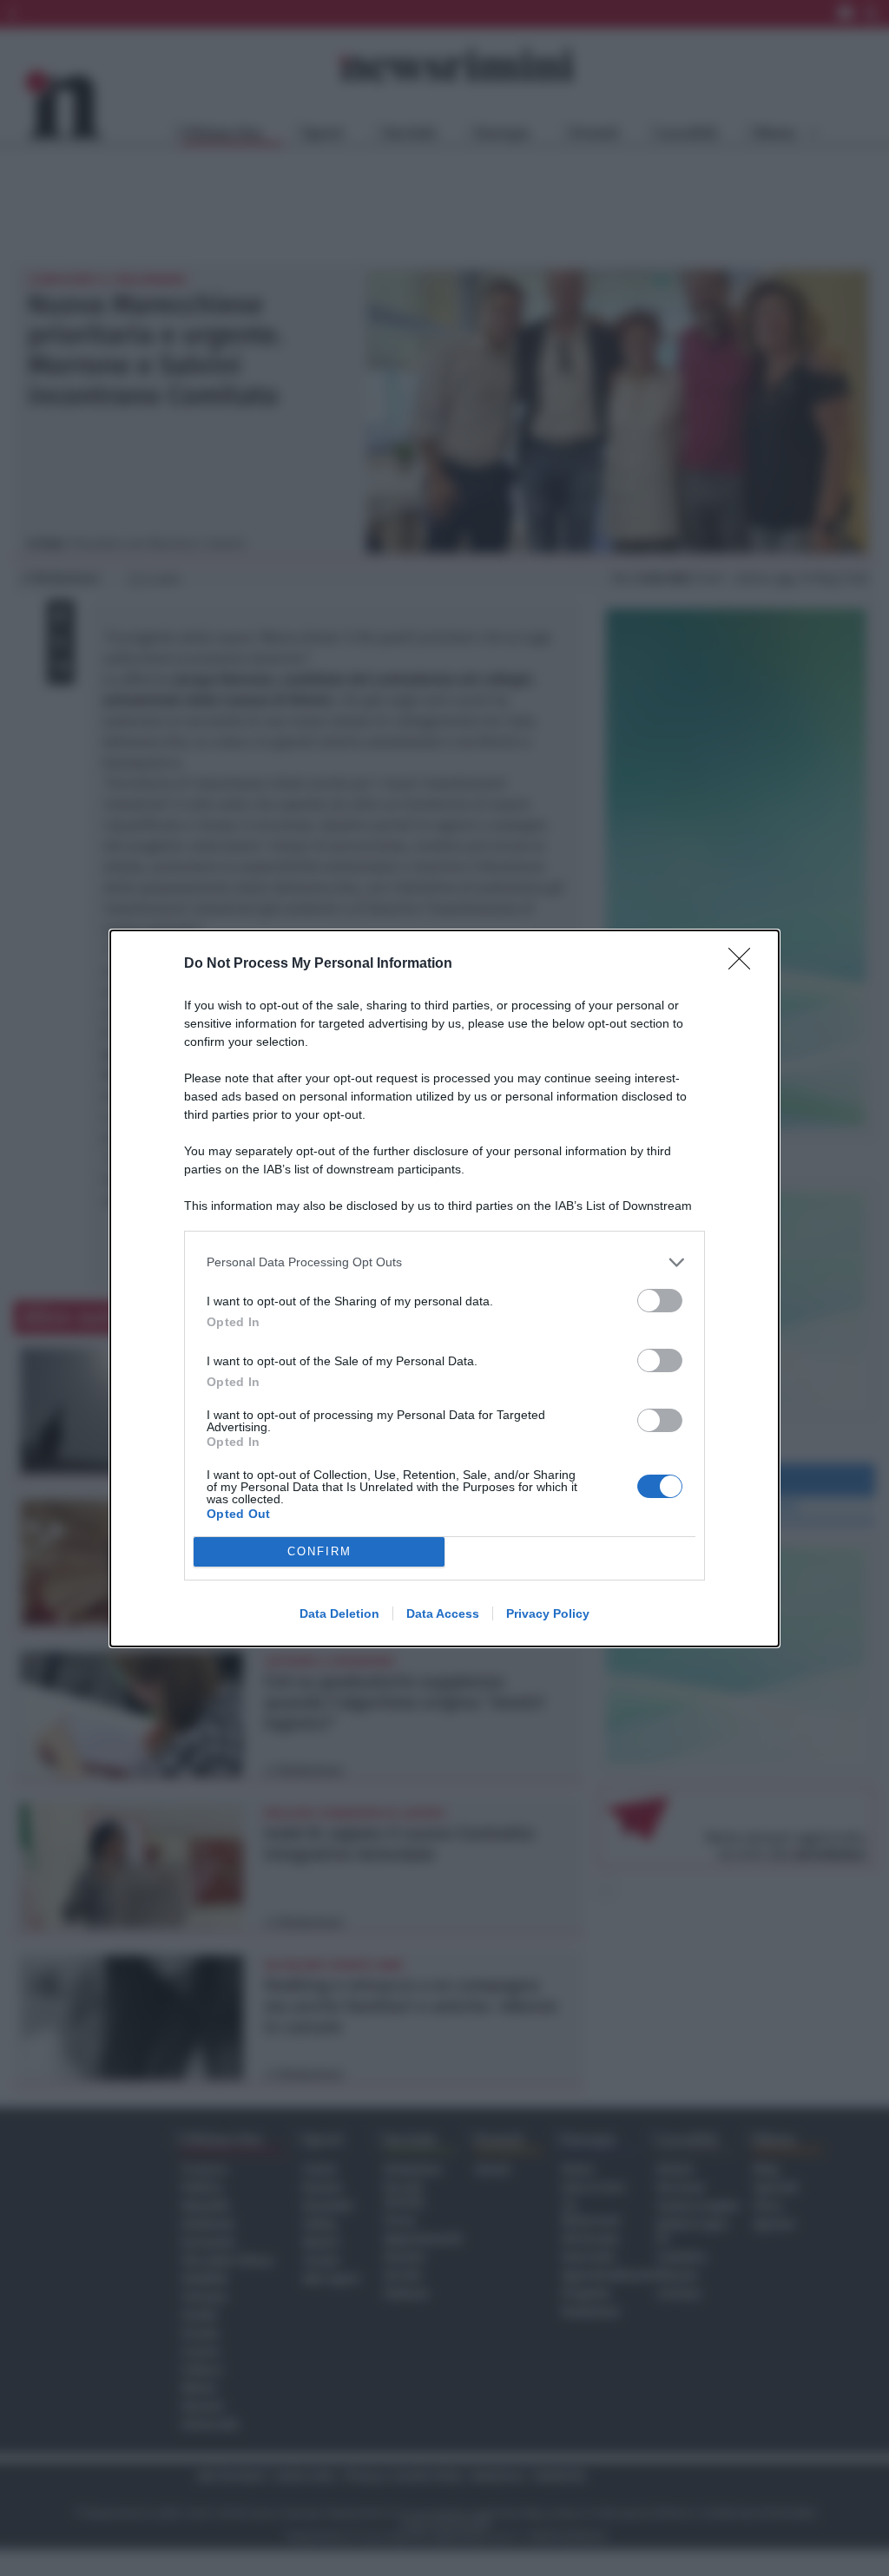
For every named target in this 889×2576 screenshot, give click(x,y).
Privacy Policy (548, 1613)
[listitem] (444, 1262)
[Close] (745, 964)
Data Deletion (339, 1613)
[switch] (660, 1301)
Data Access (443, 1613)
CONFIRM (319, 1551)
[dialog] (444, 1288)
